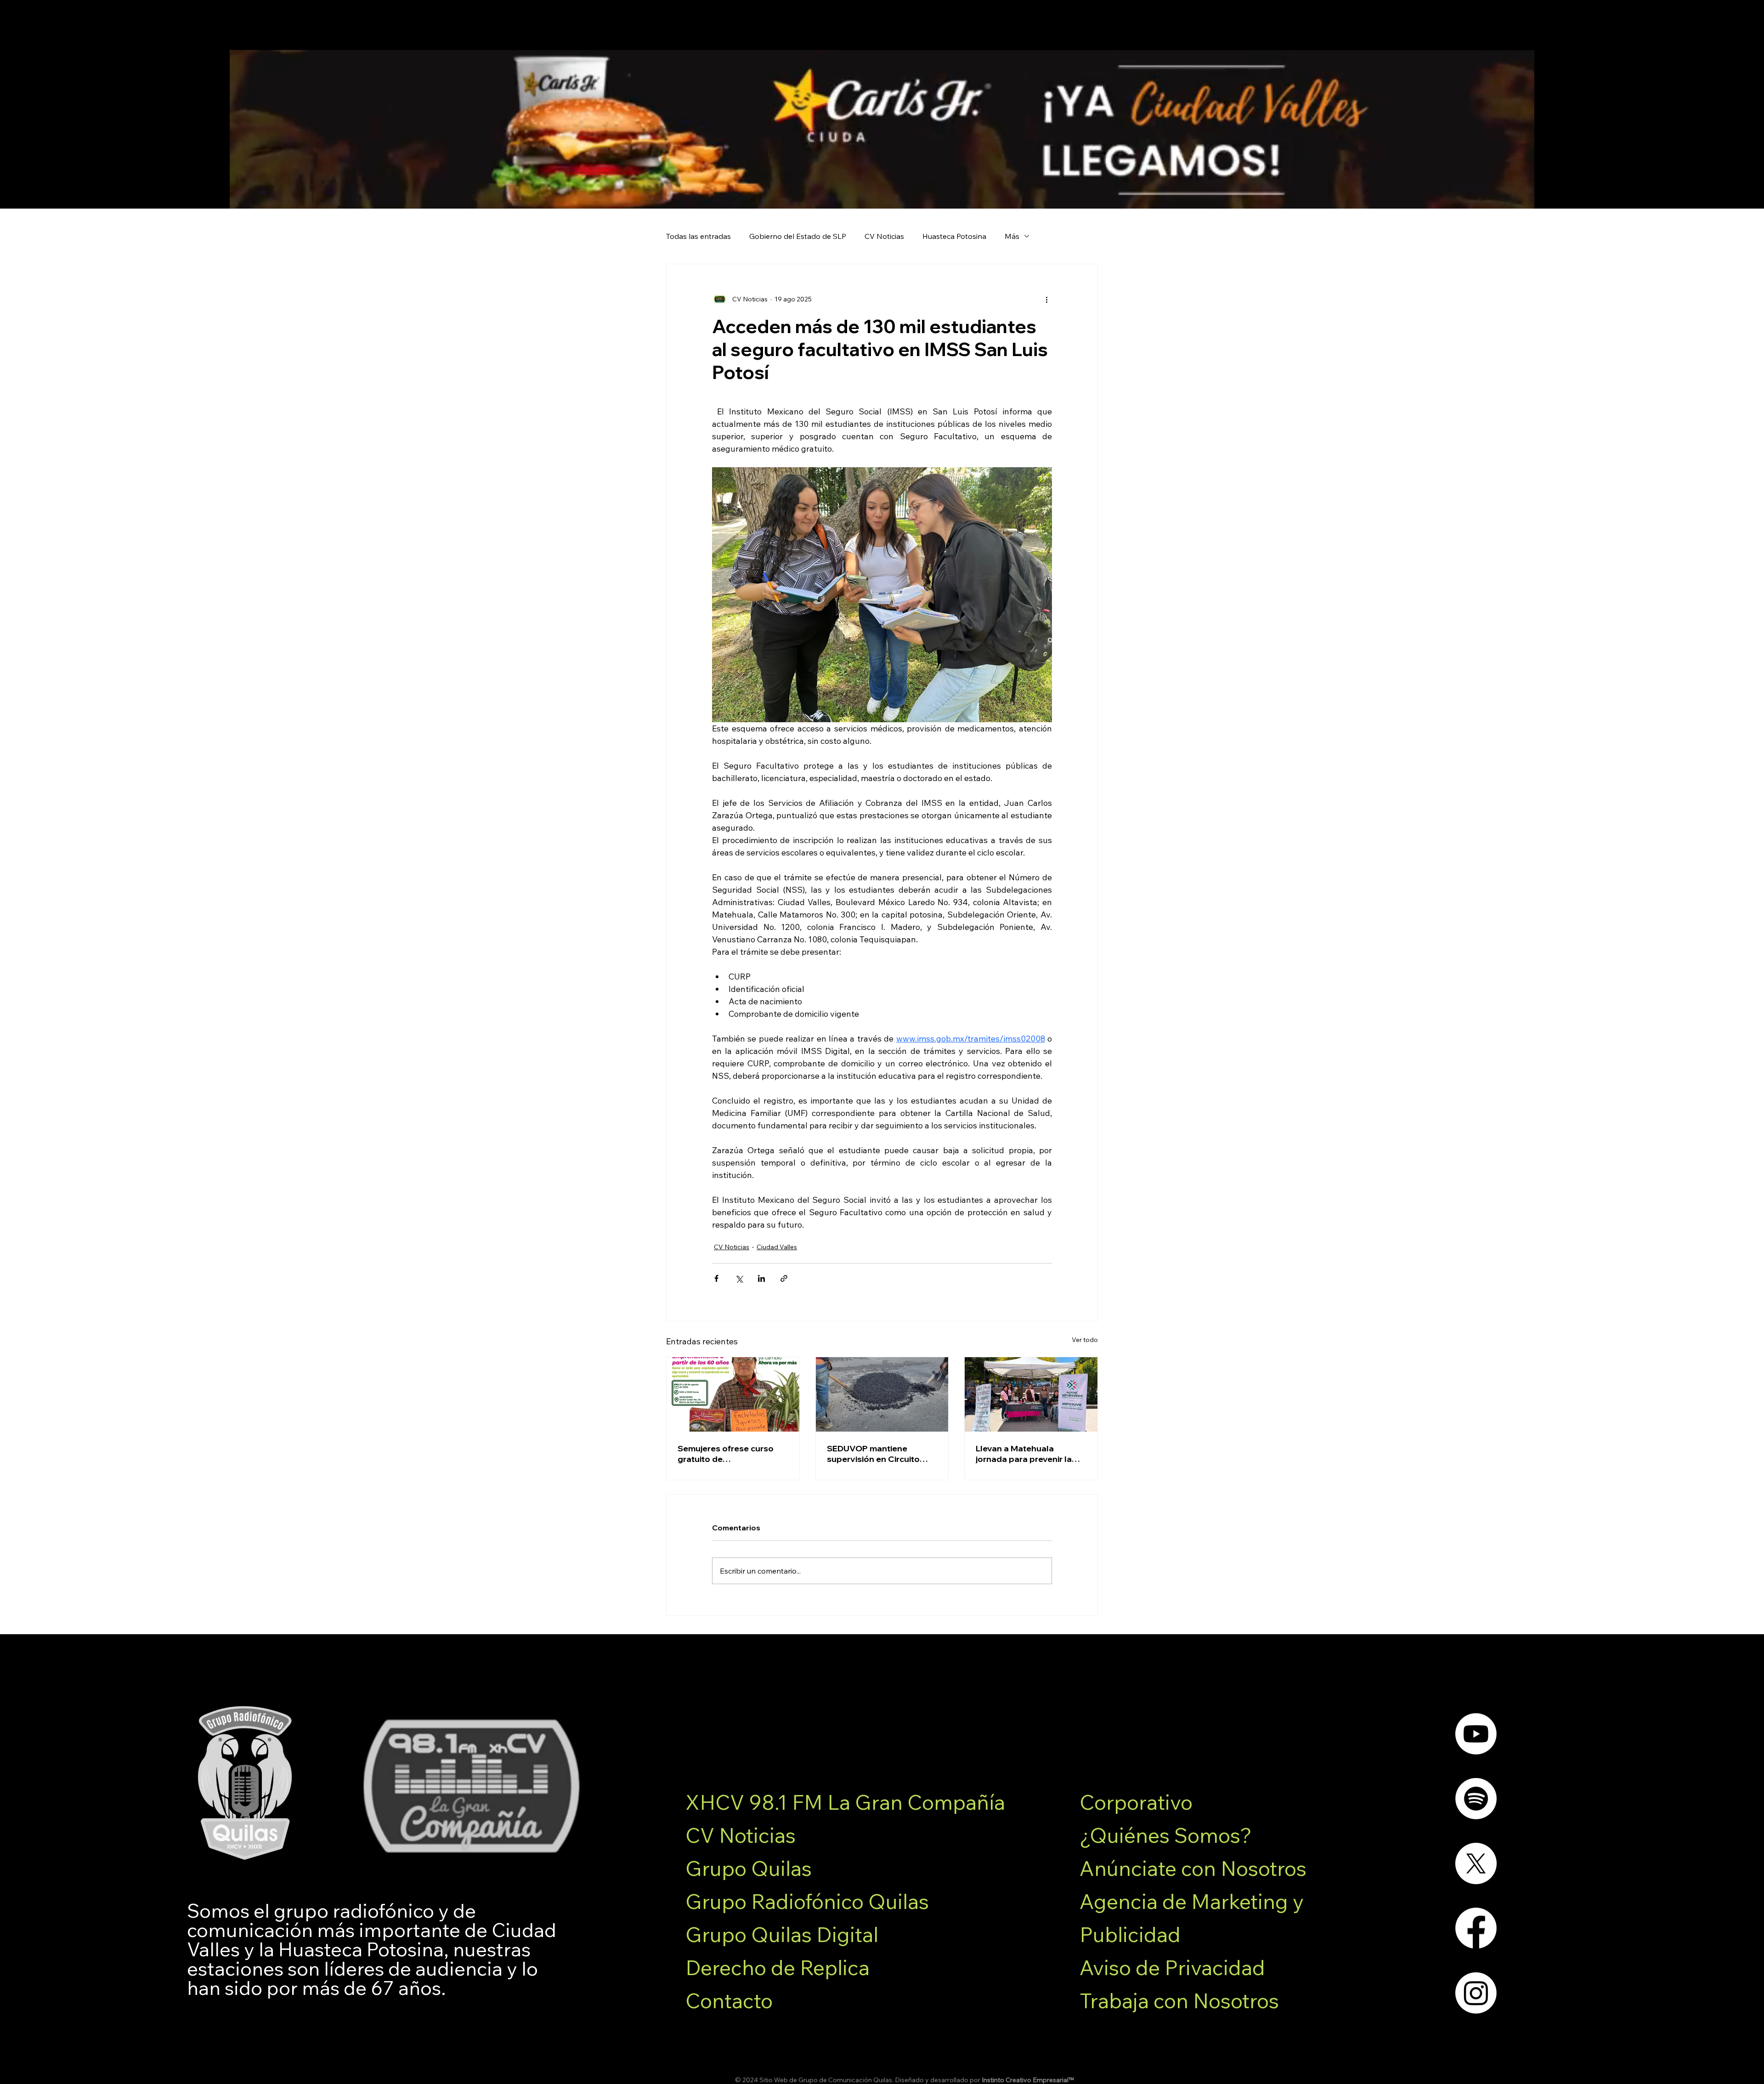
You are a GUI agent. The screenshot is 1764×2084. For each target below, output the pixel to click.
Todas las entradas (698, 236)
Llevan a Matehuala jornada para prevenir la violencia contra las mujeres (1024, 1454)
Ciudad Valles (777, 1247)
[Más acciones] (1046, 299)
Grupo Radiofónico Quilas (807, 1901)
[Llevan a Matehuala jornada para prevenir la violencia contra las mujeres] (1031, 1394)
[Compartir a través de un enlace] (784, 1278)
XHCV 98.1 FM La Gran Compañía (845, 1802)
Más (1012, 236)
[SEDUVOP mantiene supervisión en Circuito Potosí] (882, 1394)
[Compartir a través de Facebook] (716, 1278)
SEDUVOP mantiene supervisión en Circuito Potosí (873, 1454)
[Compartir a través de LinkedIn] (761, 1278)
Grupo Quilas (749, 1868)
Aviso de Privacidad (1172, 1967)
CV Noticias (884, 236)
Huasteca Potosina (954, 236)
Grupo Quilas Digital (782, 1934)
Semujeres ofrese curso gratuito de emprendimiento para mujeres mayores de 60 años (726, 1454)
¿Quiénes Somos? (1166, 1835)
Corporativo (1136, 1802)
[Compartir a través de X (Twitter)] (739, 1278)
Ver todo (1085, 1340)
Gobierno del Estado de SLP (798, 236)
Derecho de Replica (777, 1967)
